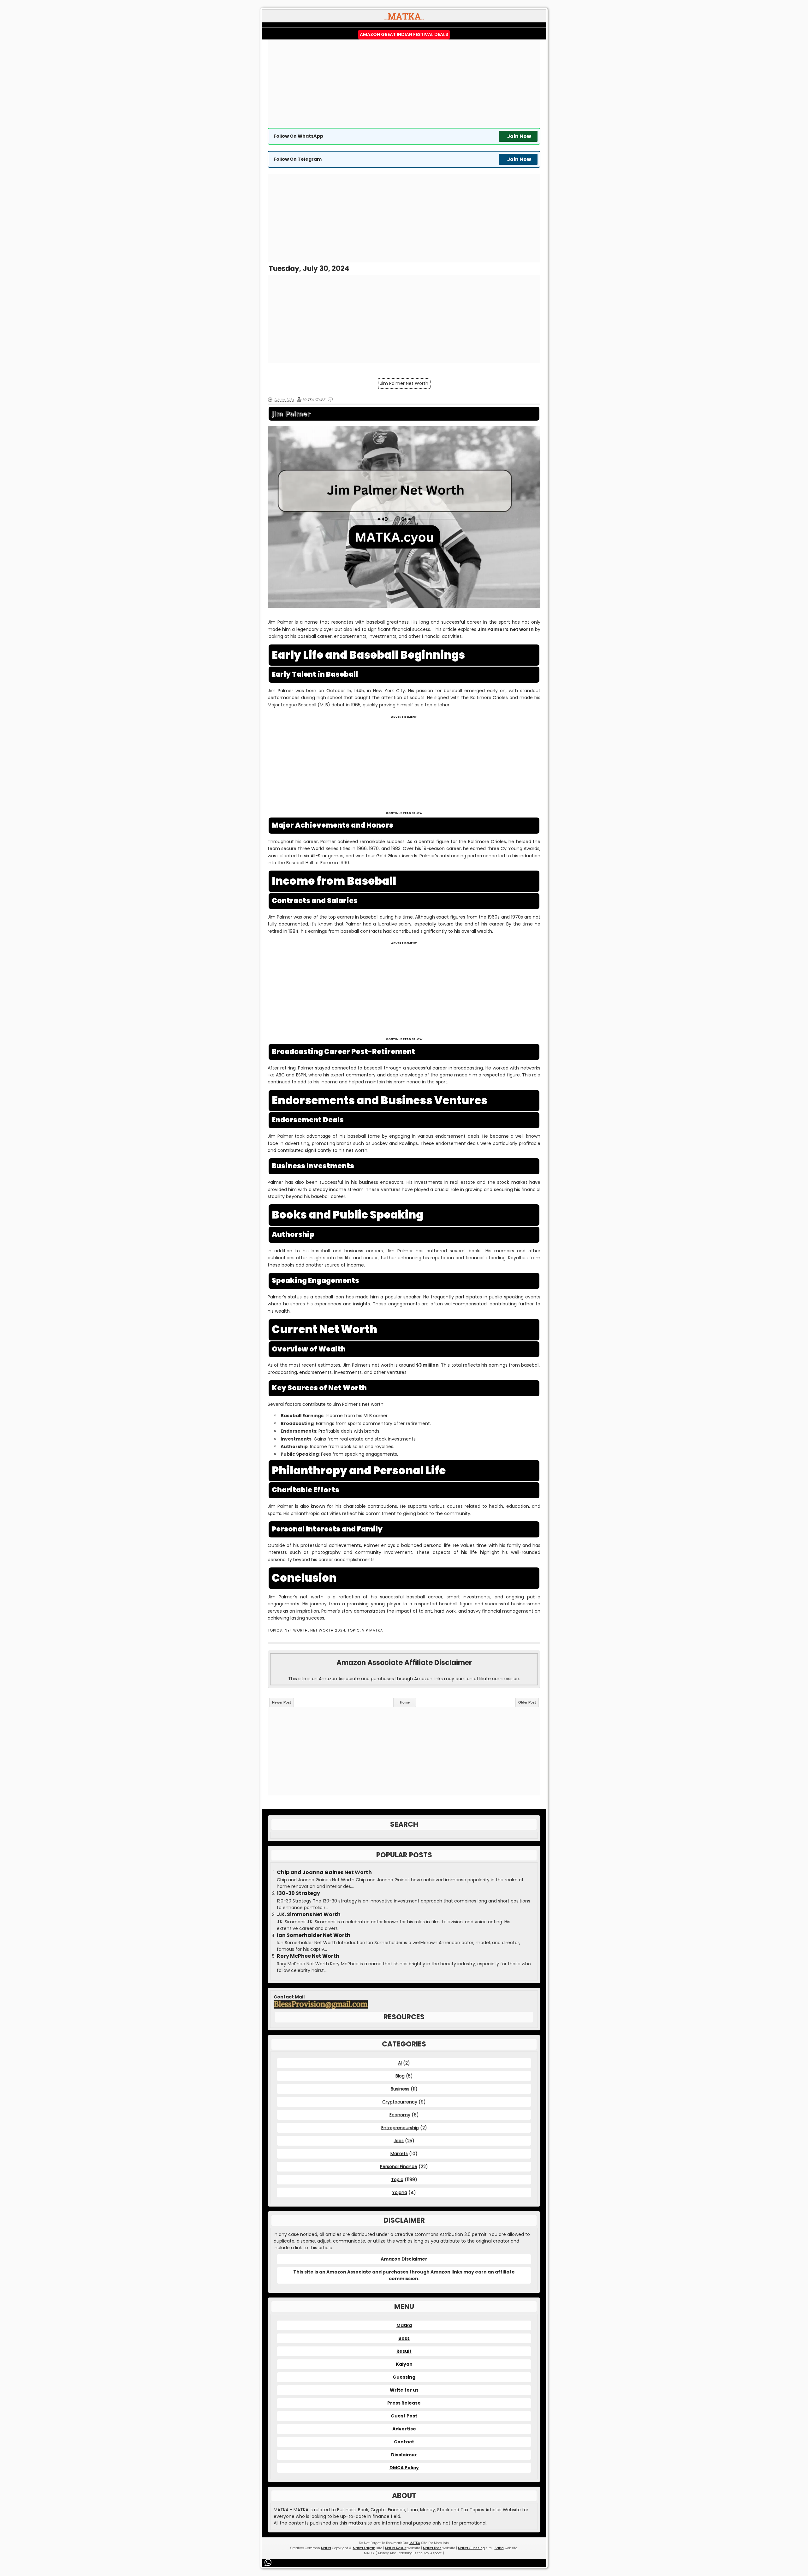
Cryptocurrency (400, 2102)
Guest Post (404, 2416)
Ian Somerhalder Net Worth (314, 1935)
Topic (353, 1630)
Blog (400, 2076)
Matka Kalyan (364, 2548)
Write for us (404, 2390)
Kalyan (404, 2364)
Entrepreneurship (400, 2128)
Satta (499, 2548)
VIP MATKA (372, 1630)
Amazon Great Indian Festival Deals (404, 34)
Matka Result (396, 2548)
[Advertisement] (404, 84)
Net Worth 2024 (328, 1630)
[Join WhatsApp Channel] (269, 2562)
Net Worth (296, 1630)
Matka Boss (432, 2548)
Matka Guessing (471, 2548)
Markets (399, 2154)
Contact (404, 2442)
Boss (404, 2338)
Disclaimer (404, 2455)
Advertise (404, 2429)
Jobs (399, 2141)
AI (400, 2063)
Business (400, 2089)
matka (356, 2523)
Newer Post (282, 1702)
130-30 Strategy (298, 1893)
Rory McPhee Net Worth (308, 1956)
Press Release (404, 2403)
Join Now (519, 136)
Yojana (400, 2192)
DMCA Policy (404, 2468)
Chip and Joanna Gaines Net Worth (324, 1872)
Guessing (404, 2377)
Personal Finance (399, 2166)
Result (404, 2351)
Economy (400, 2115)
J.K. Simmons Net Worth (309, 1914)
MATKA (415, 2543)
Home (405, 1702)
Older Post (527, 1702)
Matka (404, 2325)
